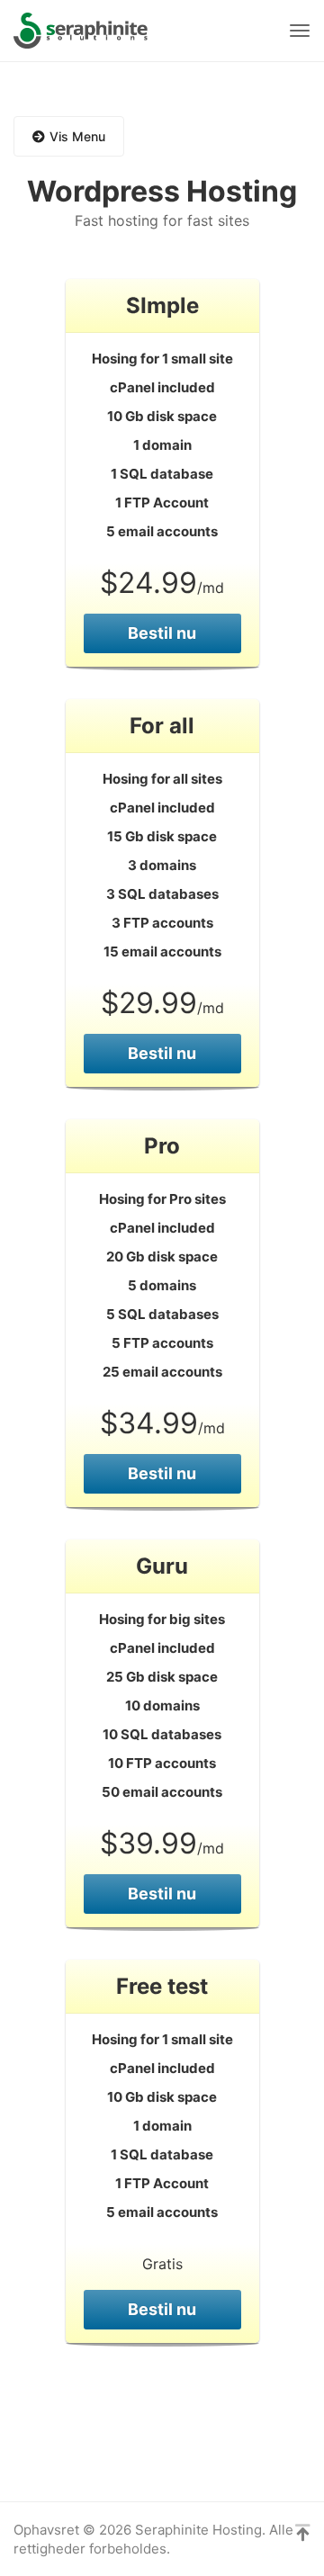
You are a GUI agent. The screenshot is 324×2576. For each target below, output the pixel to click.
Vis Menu (77, 136)
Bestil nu (162, 633)
